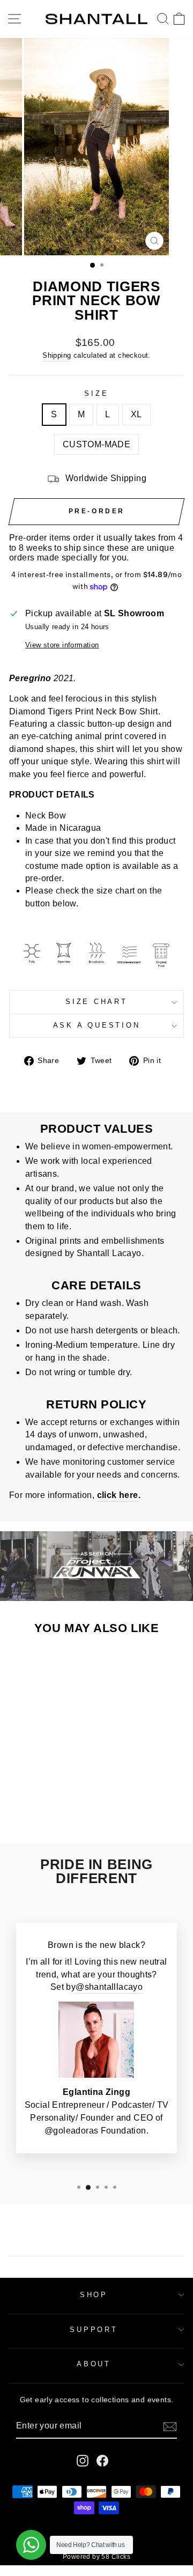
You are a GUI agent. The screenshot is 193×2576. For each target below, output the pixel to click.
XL (136, 414)
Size (96, 394)
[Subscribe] (170, 2426)
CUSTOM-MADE (96, 444)
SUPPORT (94, 2330)
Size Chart (96, 1002)
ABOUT (94, 2364)
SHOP (94, 2295)
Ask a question (97, 1025)
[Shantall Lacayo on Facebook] (102, 2461)
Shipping (57, 355)
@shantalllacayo (109, 1987)
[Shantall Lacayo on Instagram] (83, 2461)
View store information (62, 645)
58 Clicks (116, 2557)
